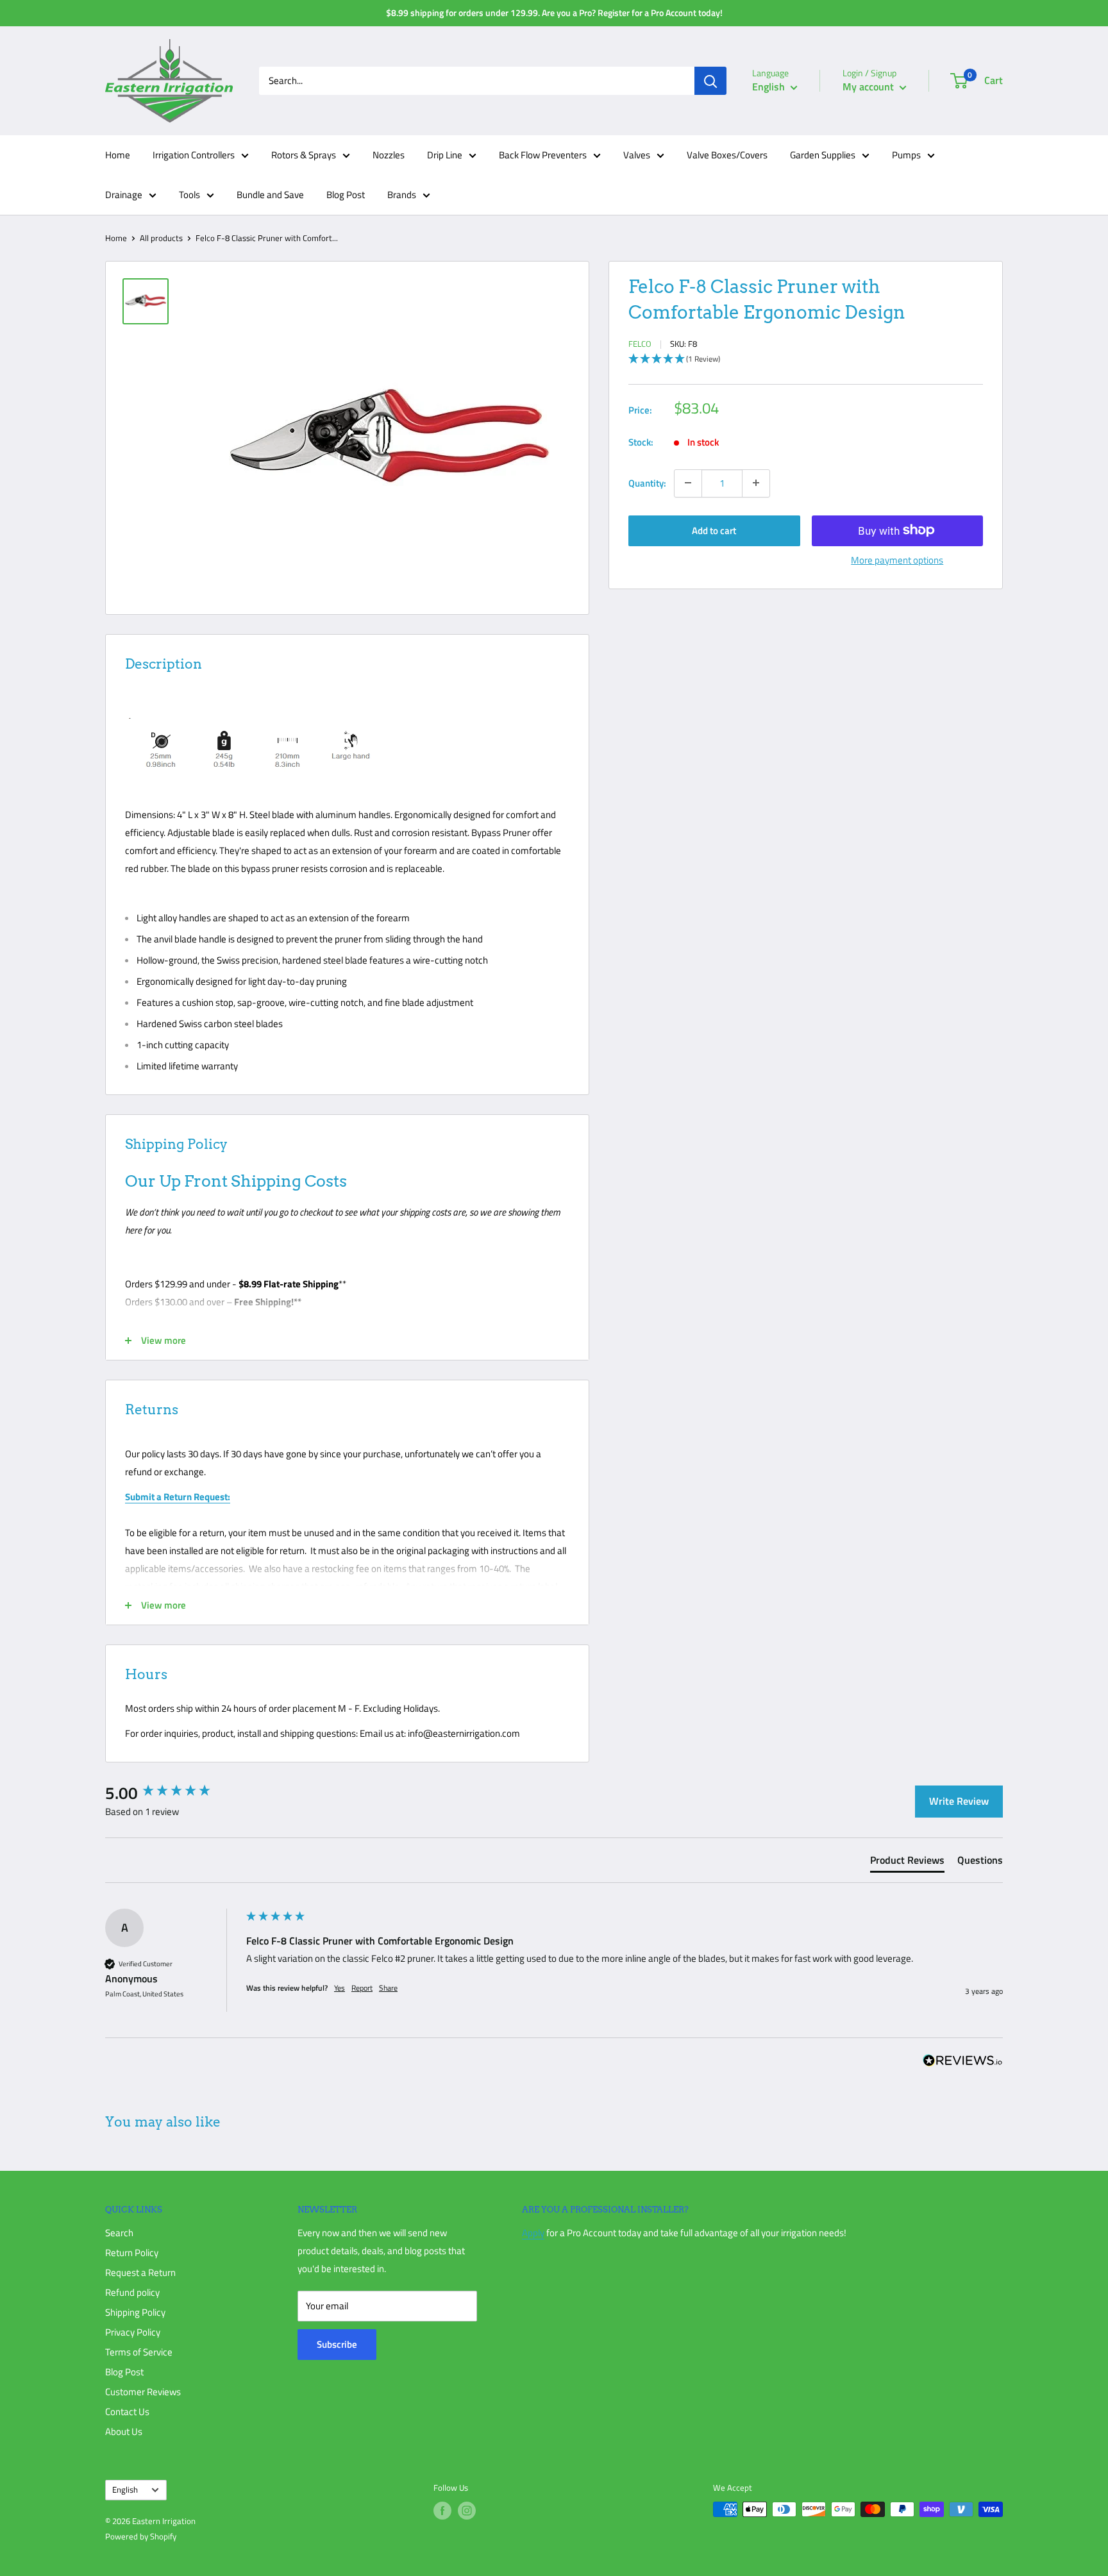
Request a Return (140, 2272)
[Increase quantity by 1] (756, 483)
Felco (640, 344)
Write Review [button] (959, 1801)
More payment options (897, 559)
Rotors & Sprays (304, 155)
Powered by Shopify (141, 2536)
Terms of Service (139, 2352)
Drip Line (445, 155)
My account (869, 87)
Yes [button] (340, 1988)
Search (119, 2233)
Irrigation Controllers (194, 155)
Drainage (124, 195)
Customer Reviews (143, 2392)
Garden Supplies (823, 155)
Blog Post (346, 195)
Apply (533, 2233)
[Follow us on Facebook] (442, 2511)
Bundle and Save (270, 195)
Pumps (906, 155)
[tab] (907, 1862)
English (125, 2490)
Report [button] (362, 1988)
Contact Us (127, 2412)
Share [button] (388, 1988)
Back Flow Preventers (543, 155)
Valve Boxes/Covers (727, 155)
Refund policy (132, 2292)
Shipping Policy (135, 2312)
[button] (806, 359)
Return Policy (132, 2253)
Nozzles (389, 155)
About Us (124, 2431)
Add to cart (714, 530)
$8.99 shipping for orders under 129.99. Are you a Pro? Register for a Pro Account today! (554, 13)
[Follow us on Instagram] (467, 2511)
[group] (172, 1793)
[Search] (710, 81)
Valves (637, 155)
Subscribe (337, 2344)
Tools (189, 195)
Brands (402, 195)
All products (161, 238)
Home (118, 155)
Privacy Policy (133, 2332)
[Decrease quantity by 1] (688, 483)
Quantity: (647, 482)
